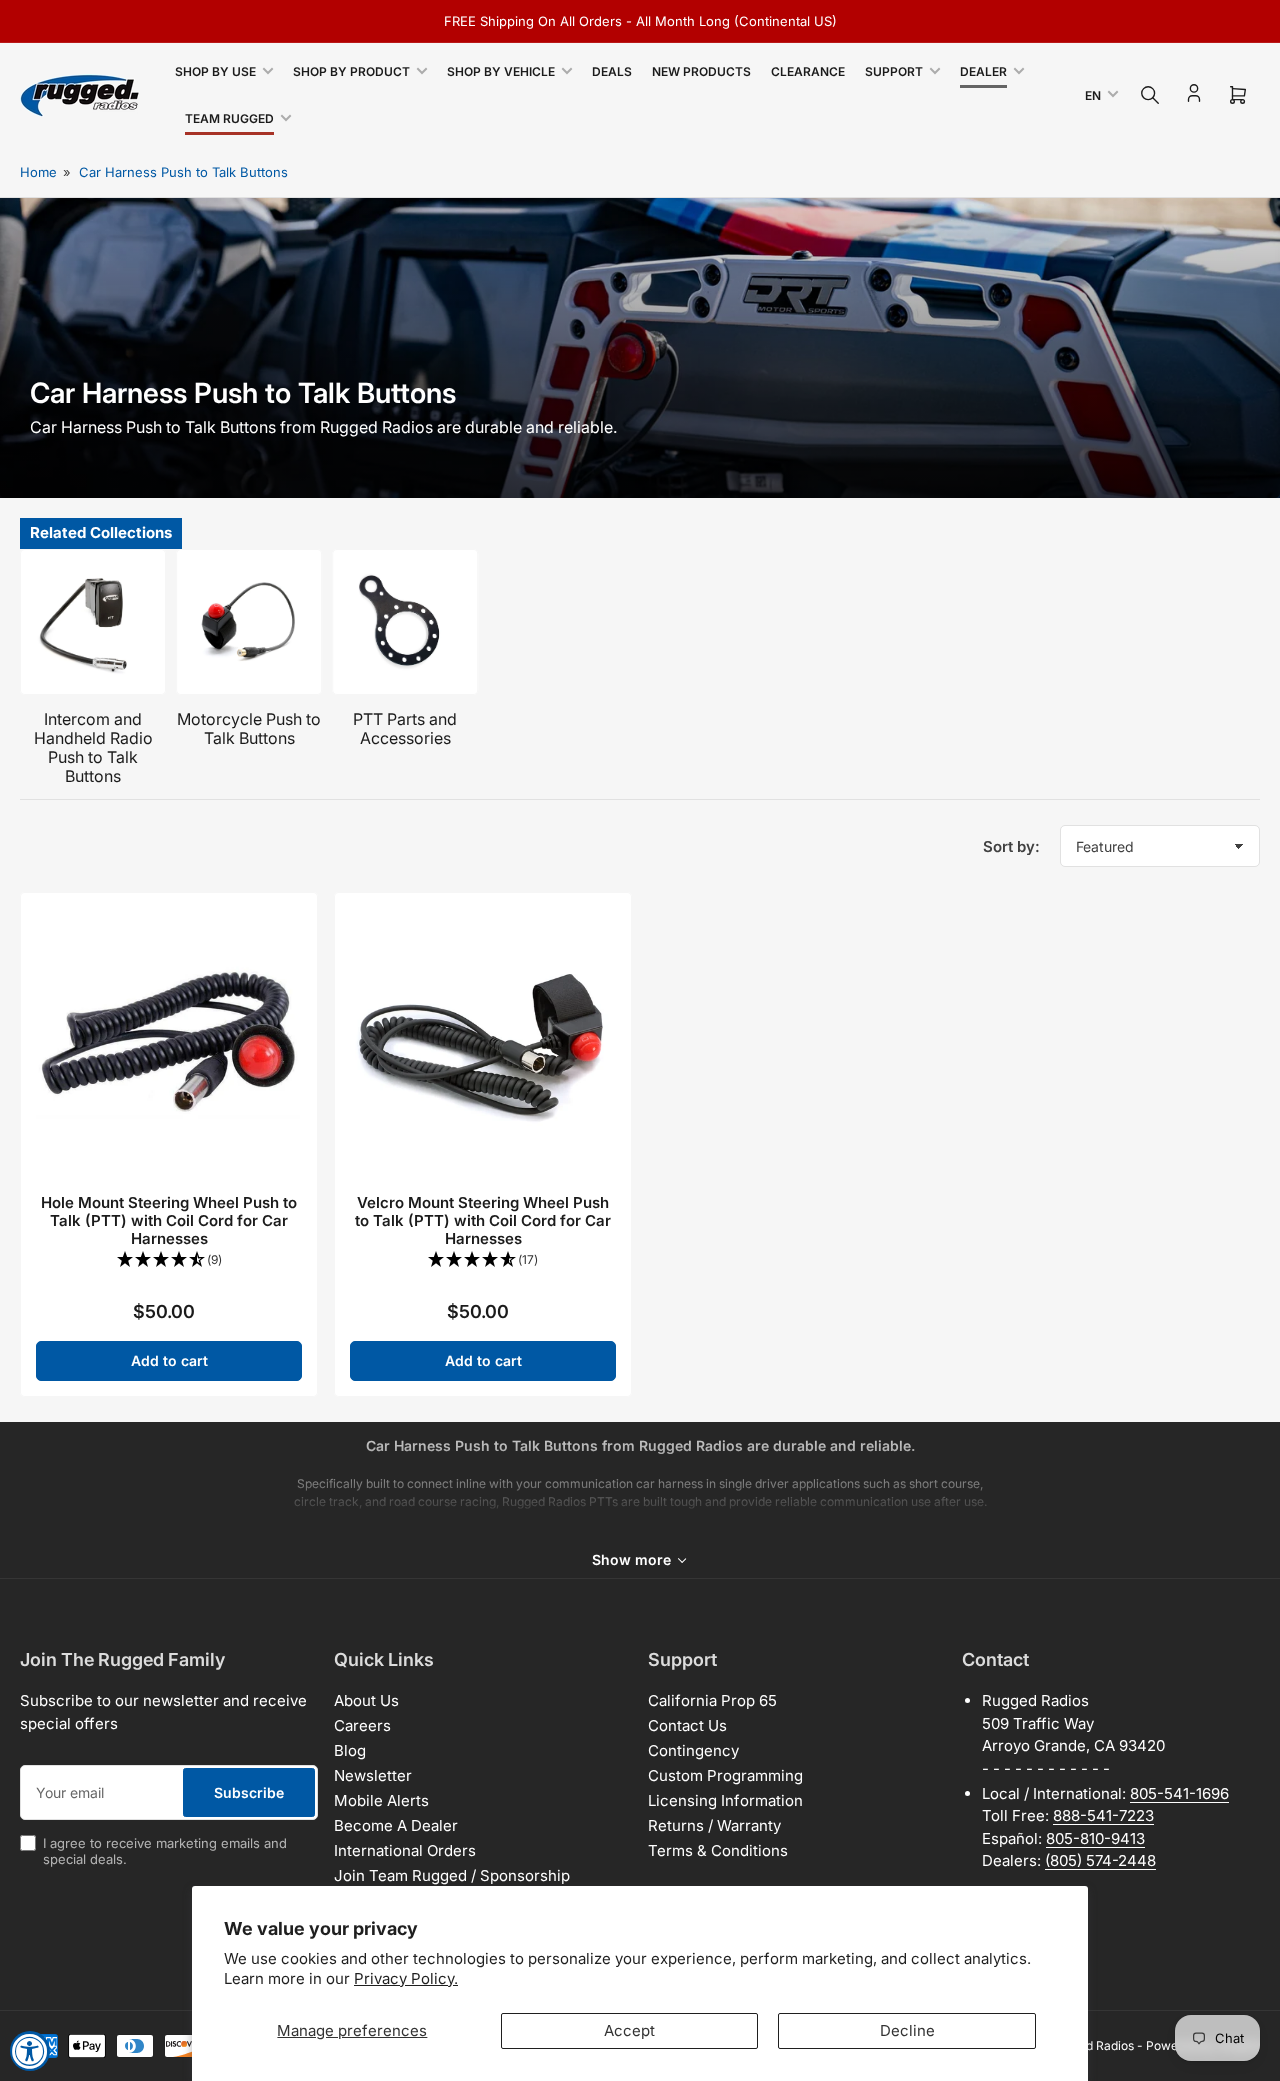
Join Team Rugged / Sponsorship (452, 1875)
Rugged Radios (1092, 2045)
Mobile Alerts (381, 1800)
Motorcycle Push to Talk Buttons (249, 728)
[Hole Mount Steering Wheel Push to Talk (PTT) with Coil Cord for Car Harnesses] (169, 1041)
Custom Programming (725, 1775)
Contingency (693, 1750)
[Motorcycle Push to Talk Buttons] (249, 622)
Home (38, 172)
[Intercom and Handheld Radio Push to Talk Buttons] (93, 622)
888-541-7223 (1103, 1815)
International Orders (405, 1850)
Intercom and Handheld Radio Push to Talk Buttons (93, 748)
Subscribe (249, 1792)
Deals (612, 71)
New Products (701, 71)
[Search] (1150, 95)
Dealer (983, 71)
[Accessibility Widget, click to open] (30, 2051)
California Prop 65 (712, 1700)
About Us (366, 1700)
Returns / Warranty (714, 1825)
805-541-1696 (1179, 1793)
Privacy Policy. (406, 1978)
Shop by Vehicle (501, 71)
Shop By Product (351, 71)
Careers (362, 1725)
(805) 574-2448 (1100, 1860)
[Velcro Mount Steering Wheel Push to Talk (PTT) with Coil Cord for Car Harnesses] (483, 1041)
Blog (350, 1750)
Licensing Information (725, 1800)
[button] (169, 1260)
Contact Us (687, 1725)
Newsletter (373, 1775)
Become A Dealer (396, 1825)
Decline (907, 2030)
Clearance (808, 71)
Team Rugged (229, 118)
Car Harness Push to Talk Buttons (183, 172)
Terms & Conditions (718, 1850)
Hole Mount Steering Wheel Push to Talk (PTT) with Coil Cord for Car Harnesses (169, 1220)
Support (894, 71)
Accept (629, 2030)
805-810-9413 (1095, 1838)
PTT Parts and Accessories (405, 728)
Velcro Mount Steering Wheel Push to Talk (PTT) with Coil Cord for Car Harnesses (483, 1220)
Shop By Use (215, 71)
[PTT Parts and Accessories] (405, 622)
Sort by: (1011, 846)
